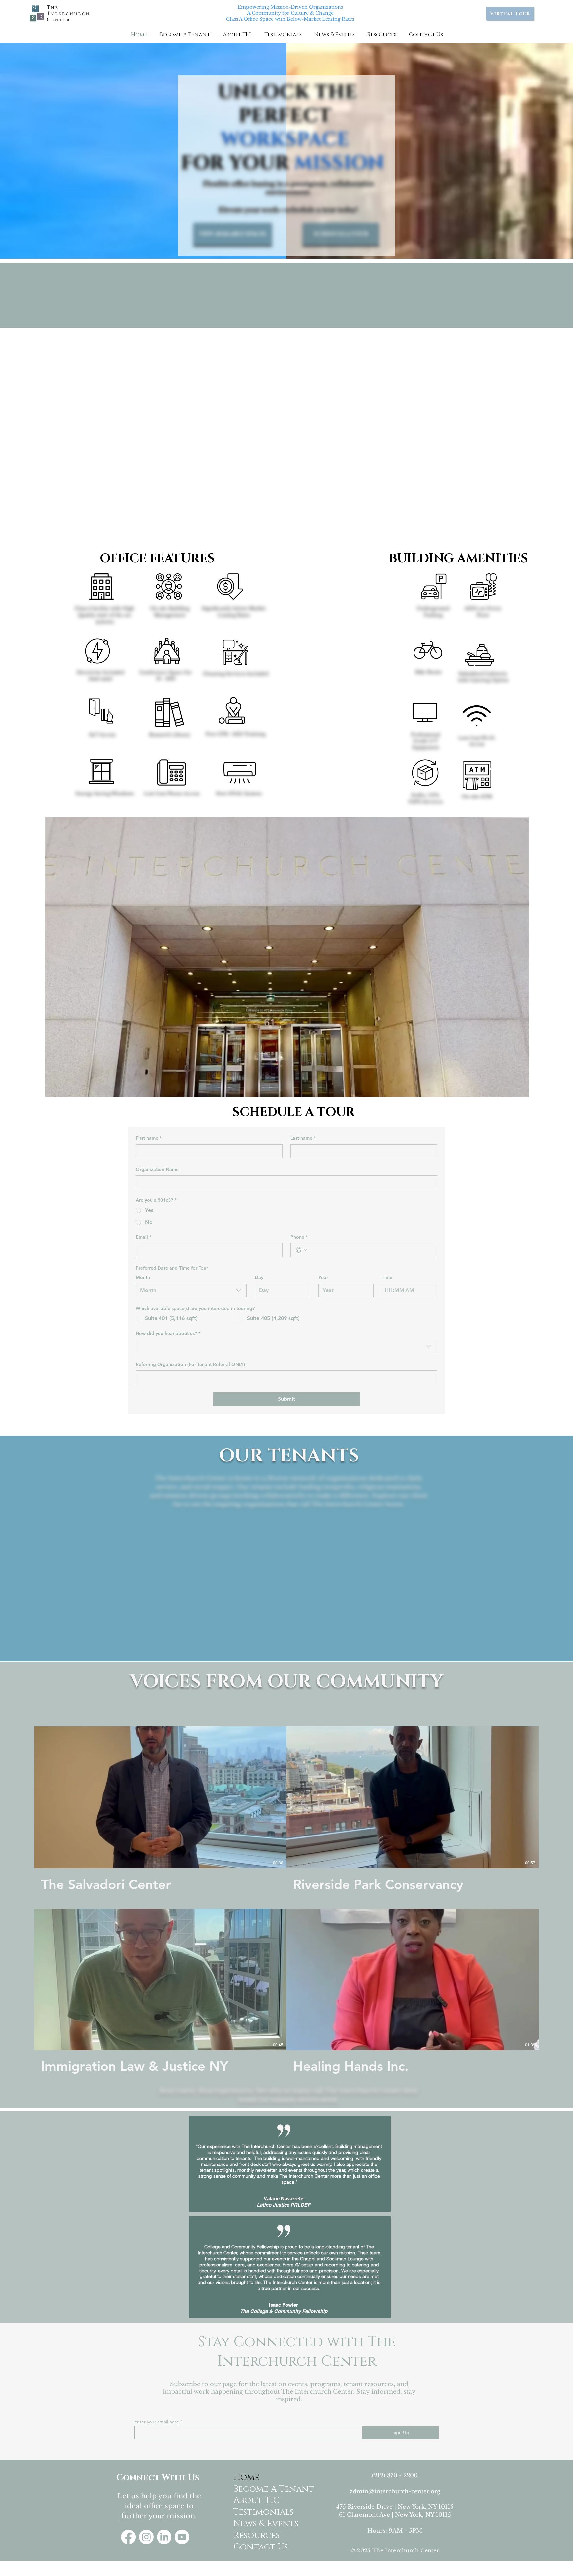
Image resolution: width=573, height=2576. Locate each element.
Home (246, 2477)
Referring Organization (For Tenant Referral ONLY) (190, 1364)
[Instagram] (146, 2537)
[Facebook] (128, 2537)
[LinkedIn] (164, 2537)
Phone (299, 1237)
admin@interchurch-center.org (395, 2491)
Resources (256, 2535)
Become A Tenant (259, 2489)
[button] (185, 35)
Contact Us (259, 2547)
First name (149, 1138)
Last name (303, 1138)
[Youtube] (182, 2537)
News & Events (259, 2524)
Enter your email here (157, 2422)
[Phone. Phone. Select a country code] (301, 1250)
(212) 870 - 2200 (395, 2475)
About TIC (256, 2501)
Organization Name (157, 1169)
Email (143, 1237)
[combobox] (191, 1290)
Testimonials (259, 2512)
